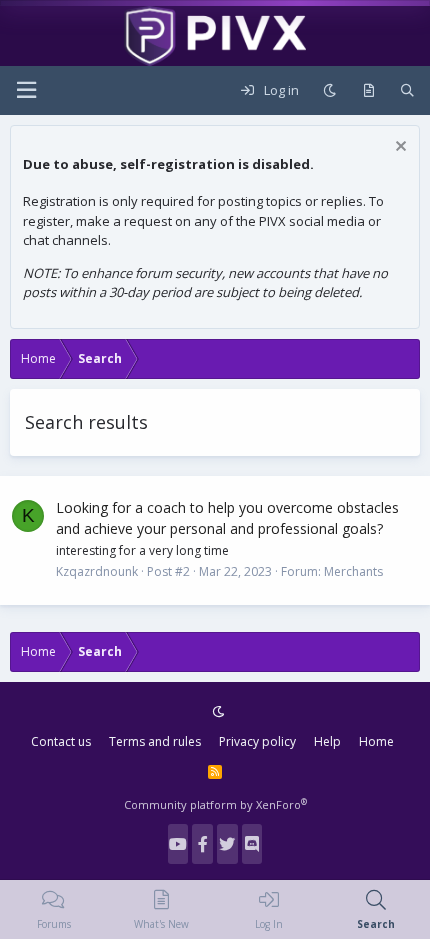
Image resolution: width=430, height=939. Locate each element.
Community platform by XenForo (215, 804)
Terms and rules (155, 741)
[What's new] (368, 91)
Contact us (61, 741)
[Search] (407, 91)
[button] (26, 90)
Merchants (353, 571)
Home (376, 741)
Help (327, 741)
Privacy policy (257, 741)
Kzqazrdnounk (97, 571)
